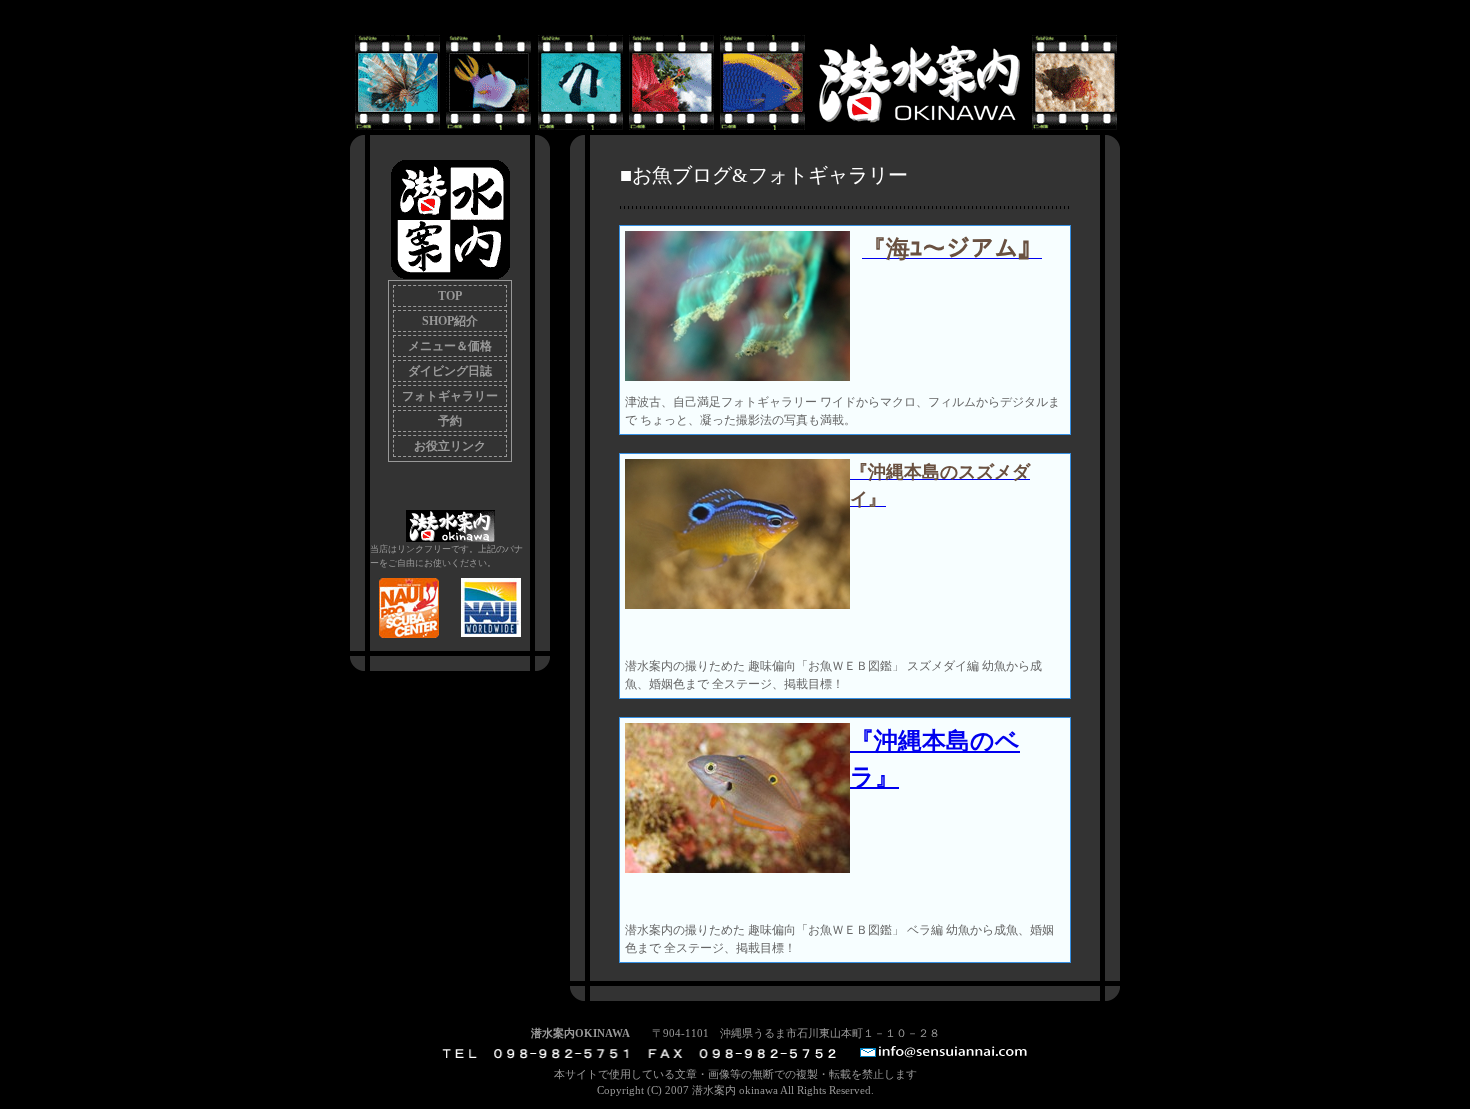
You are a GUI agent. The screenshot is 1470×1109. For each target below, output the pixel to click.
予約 (450, 421)
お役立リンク (450, 446)
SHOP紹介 (450, 321)
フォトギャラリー (450, 396)
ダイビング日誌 (450, 371)
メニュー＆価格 (450, 346)
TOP (450, 296)
